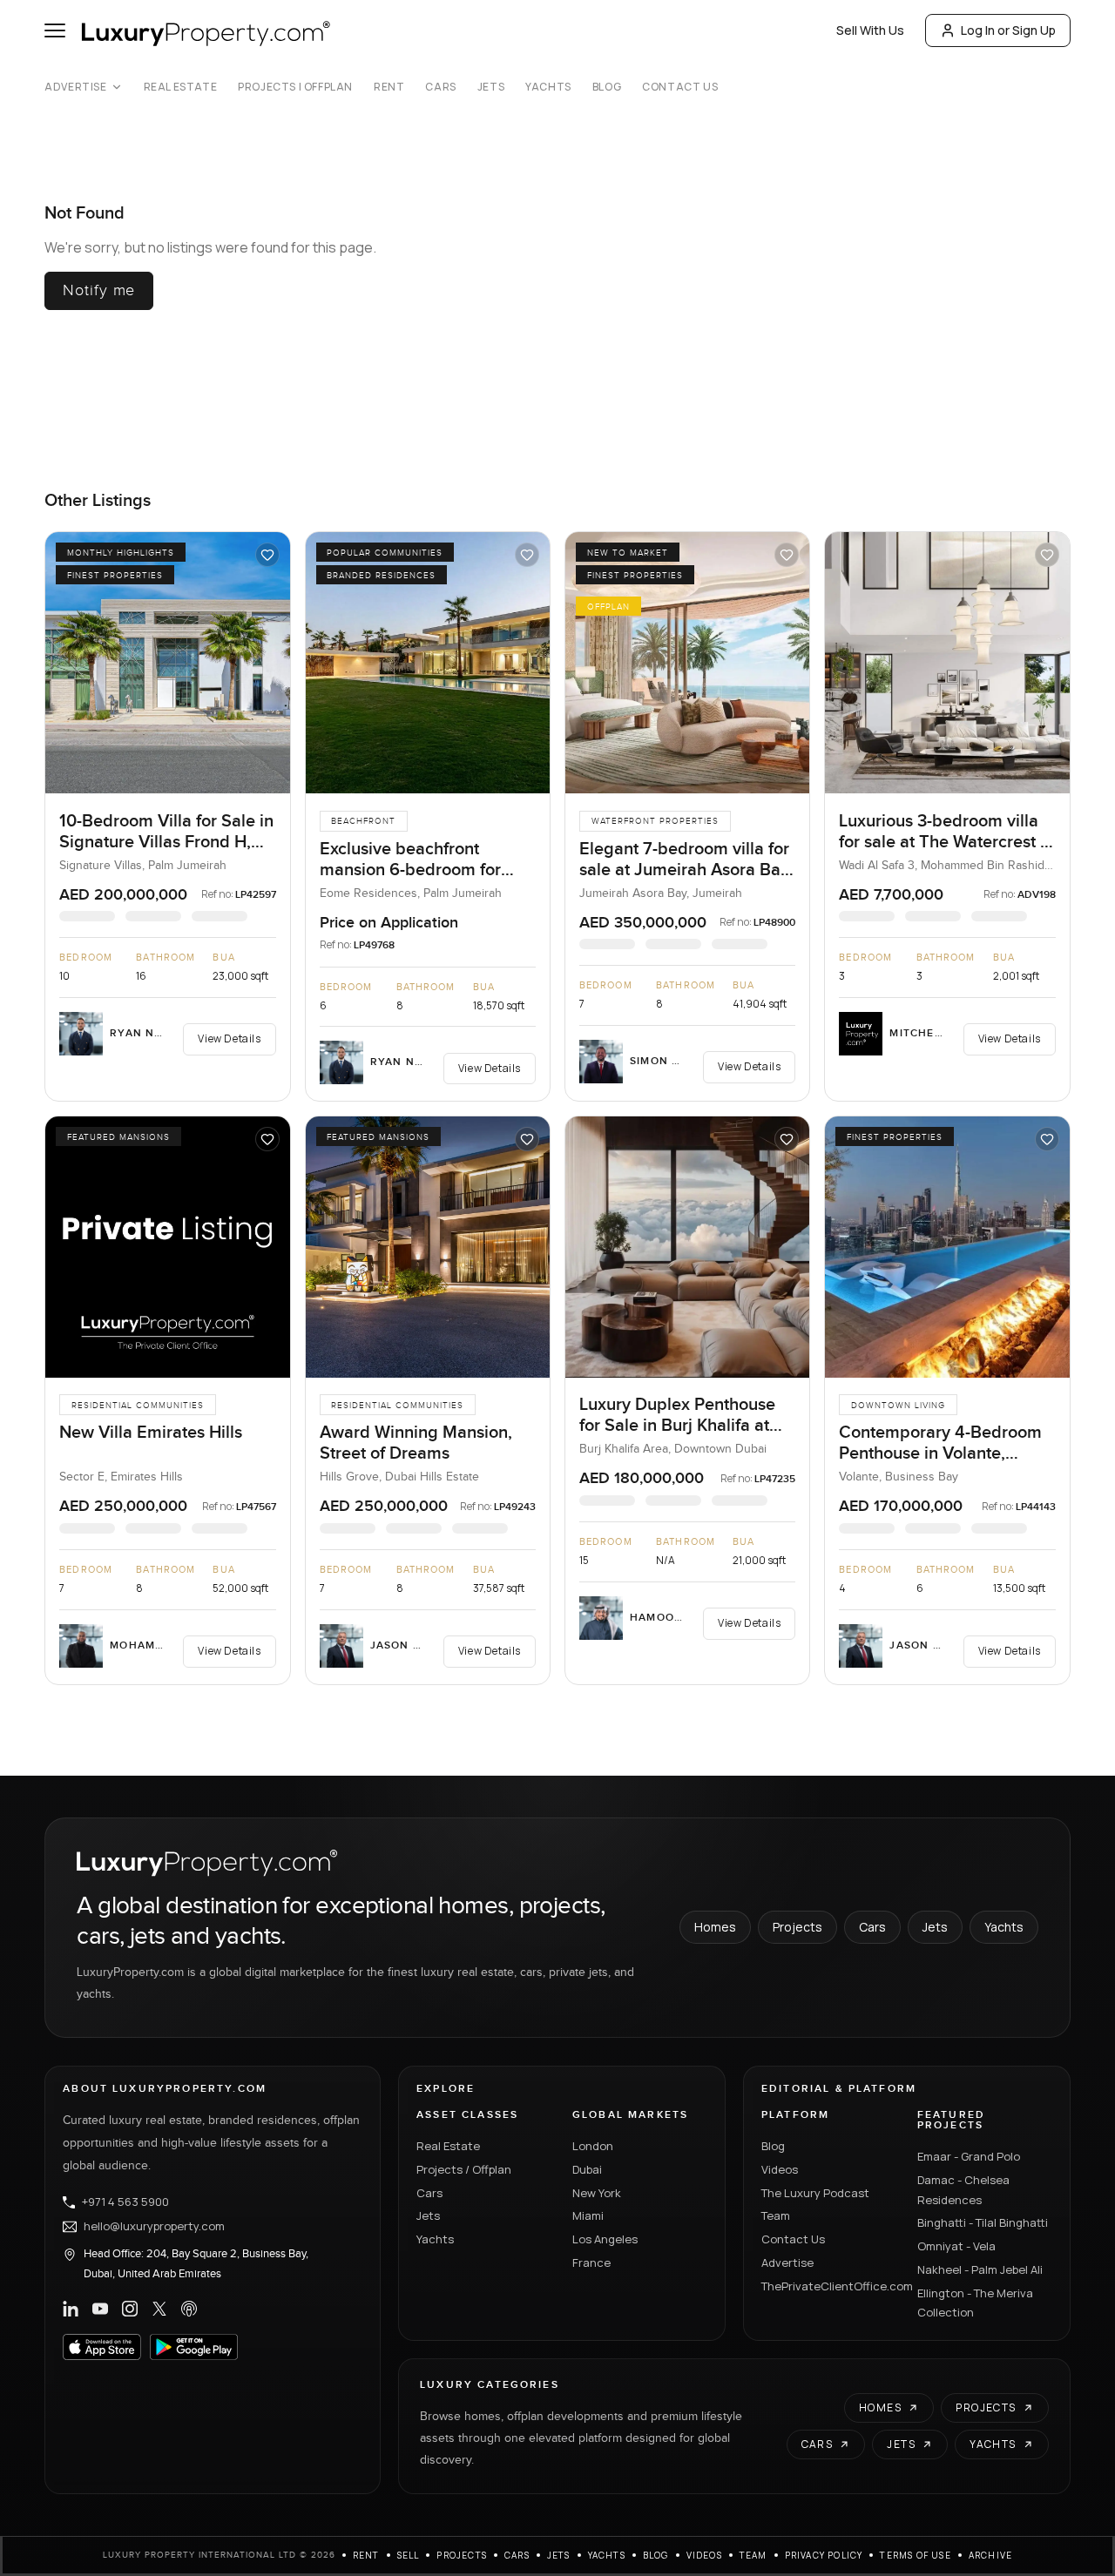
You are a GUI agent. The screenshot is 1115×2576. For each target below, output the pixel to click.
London (593, 2146)
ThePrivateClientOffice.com (829, 2286)
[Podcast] (189, 2309)
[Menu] (55, 30)
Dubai (587, 2169)
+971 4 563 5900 (125, 2202)
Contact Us (680, 87)
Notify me (99, 290)
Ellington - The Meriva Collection (975, 2303)
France (591, 2262)
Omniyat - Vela (956, 2246)
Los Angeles (605, 2239)
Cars (440, 87)
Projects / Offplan (464, 2169)
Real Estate (181, 87)
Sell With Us (870, 30)
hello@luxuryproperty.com (154, 2227)
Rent (389, 87)
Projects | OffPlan (295, 87)
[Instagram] (130, 2309)
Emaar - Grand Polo (969, 2156)
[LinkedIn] (71, 2309)
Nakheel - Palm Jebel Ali (980, 2269)
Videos (780, 2169)
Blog (607, 87)
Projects (797, 1927)
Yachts (548, 87)
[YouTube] (100, 2309)
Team (776, 2215)
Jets (491, 87)
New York (597, 2193)
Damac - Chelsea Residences (963, 2190)
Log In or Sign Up (1008, 30)
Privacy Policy (824, 2555)
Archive (990, 2555)
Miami (588, 2215)
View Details (229, 1038)
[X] (159, 2309)
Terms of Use (915, 2555)
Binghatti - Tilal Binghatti (983, 2222)
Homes (715, 1927)
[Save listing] (267, 555)
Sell (409, 2555)
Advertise (75, 87)
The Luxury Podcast (815, 2193)
